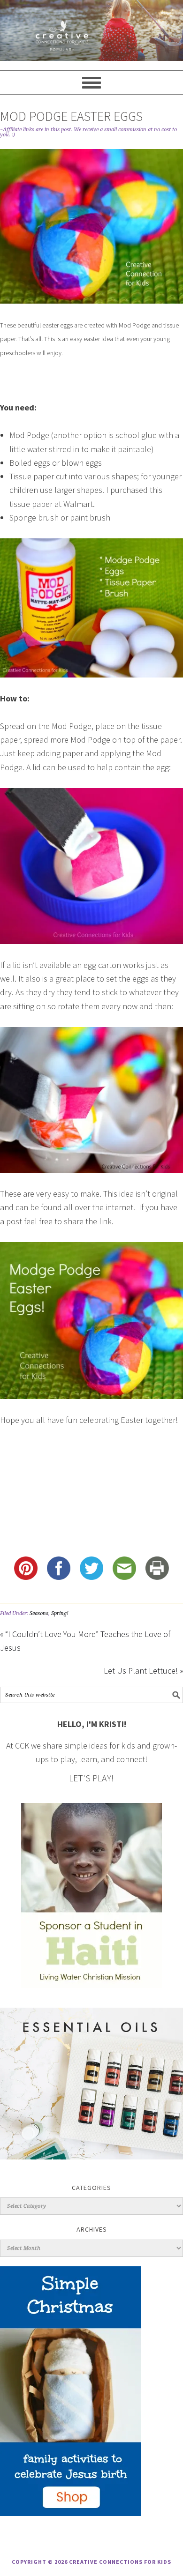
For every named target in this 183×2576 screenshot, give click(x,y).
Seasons (39, 1613)
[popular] (91, 30)
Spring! (60, 1613)
